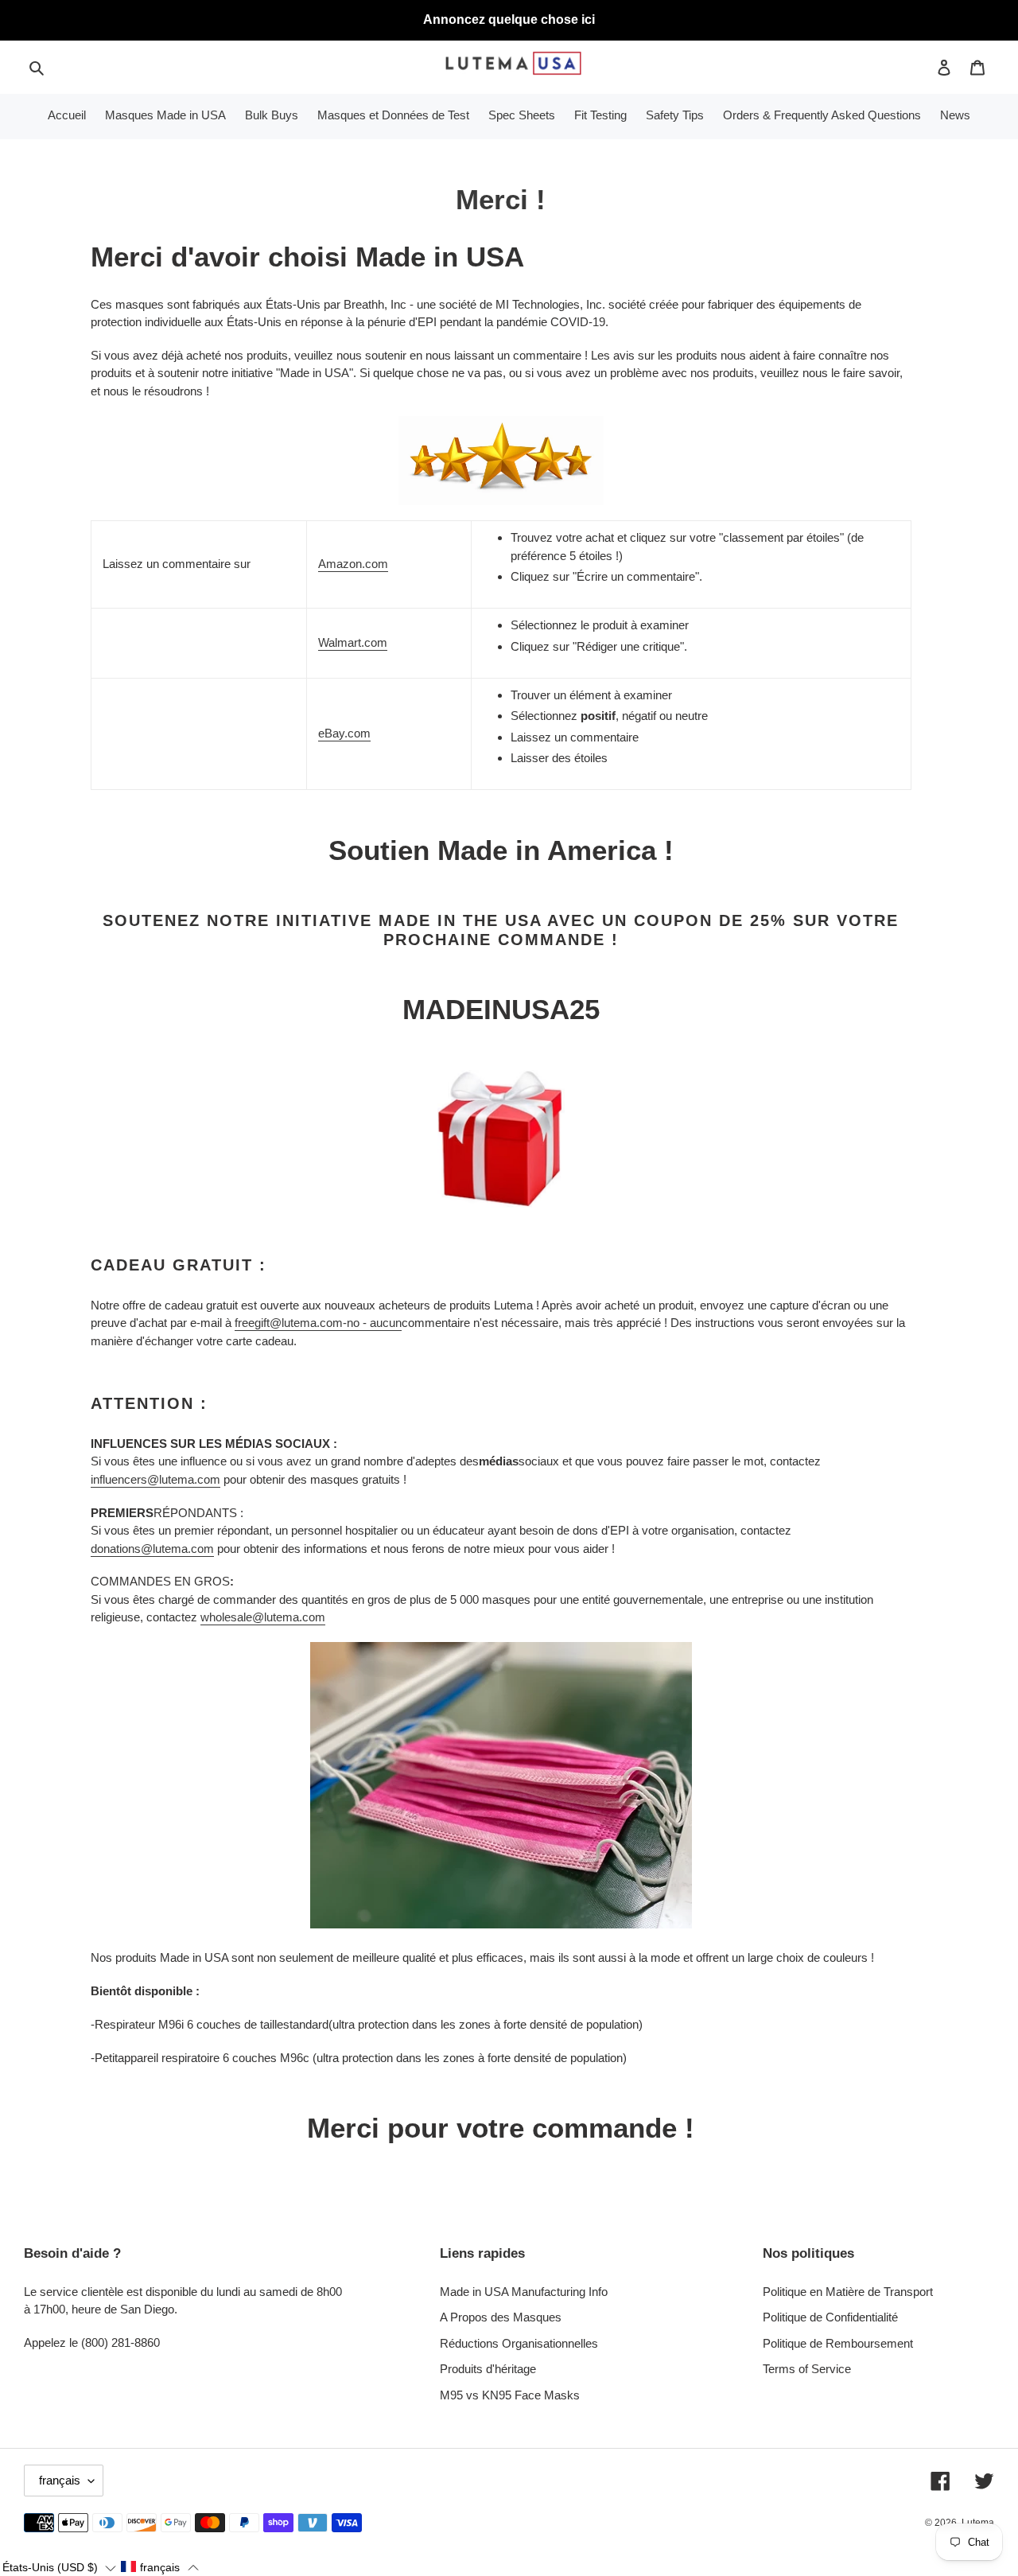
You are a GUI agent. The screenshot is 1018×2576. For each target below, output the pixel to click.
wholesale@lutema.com (263, 1617)
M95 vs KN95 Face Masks (510, 2395)
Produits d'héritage (488, 2369)
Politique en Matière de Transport (848, 2292)
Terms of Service (807, 2369)
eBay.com (344, 733)
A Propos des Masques (501, 2317)
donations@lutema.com (152, 1549)
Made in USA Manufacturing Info (524, 2292)
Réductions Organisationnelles (519, 2343)
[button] (59, 2567)
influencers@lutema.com (155, 1479)
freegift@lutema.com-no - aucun (318, 1323)
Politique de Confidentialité (830, 2317)
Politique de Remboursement (838, 2343)
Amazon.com (353, 564)
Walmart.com (353, 642)
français (60, 2480)
